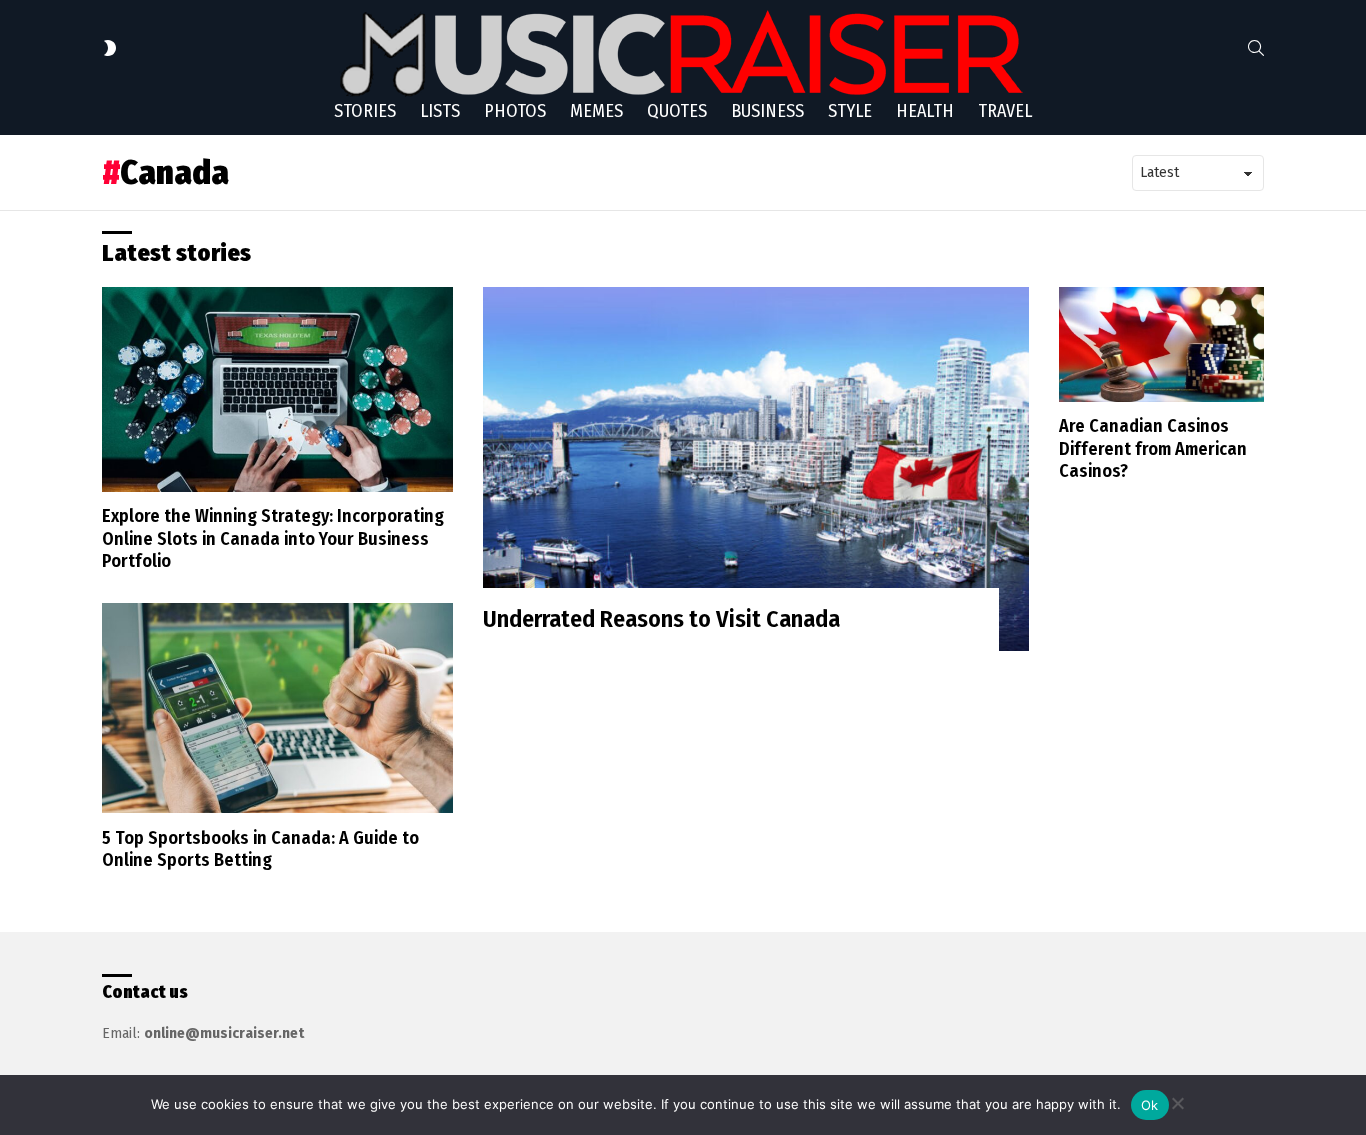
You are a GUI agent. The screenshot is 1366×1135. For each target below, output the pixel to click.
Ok (1150, 1105)
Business (767, 111)
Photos (515, 111)
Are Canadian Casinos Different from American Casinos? (1153, 448)
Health (925, 111)
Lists (440, 111)
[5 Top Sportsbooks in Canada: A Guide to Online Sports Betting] (277, 708)
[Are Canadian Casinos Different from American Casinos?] (1161, 344)
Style (850, 111)
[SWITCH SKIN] (110, 48)
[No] (1177, 1100)
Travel (1005, 111)
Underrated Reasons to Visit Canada (661, 619)
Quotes (677, 111)
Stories (365, 111)
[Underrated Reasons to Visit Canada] (756, 469)
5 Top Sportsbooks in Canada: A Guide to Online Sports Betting (260, 849)
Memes (596, 111)
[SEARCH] (1256, 48)
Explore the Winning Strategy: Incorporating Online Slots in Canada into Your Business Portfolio (273, 538)
